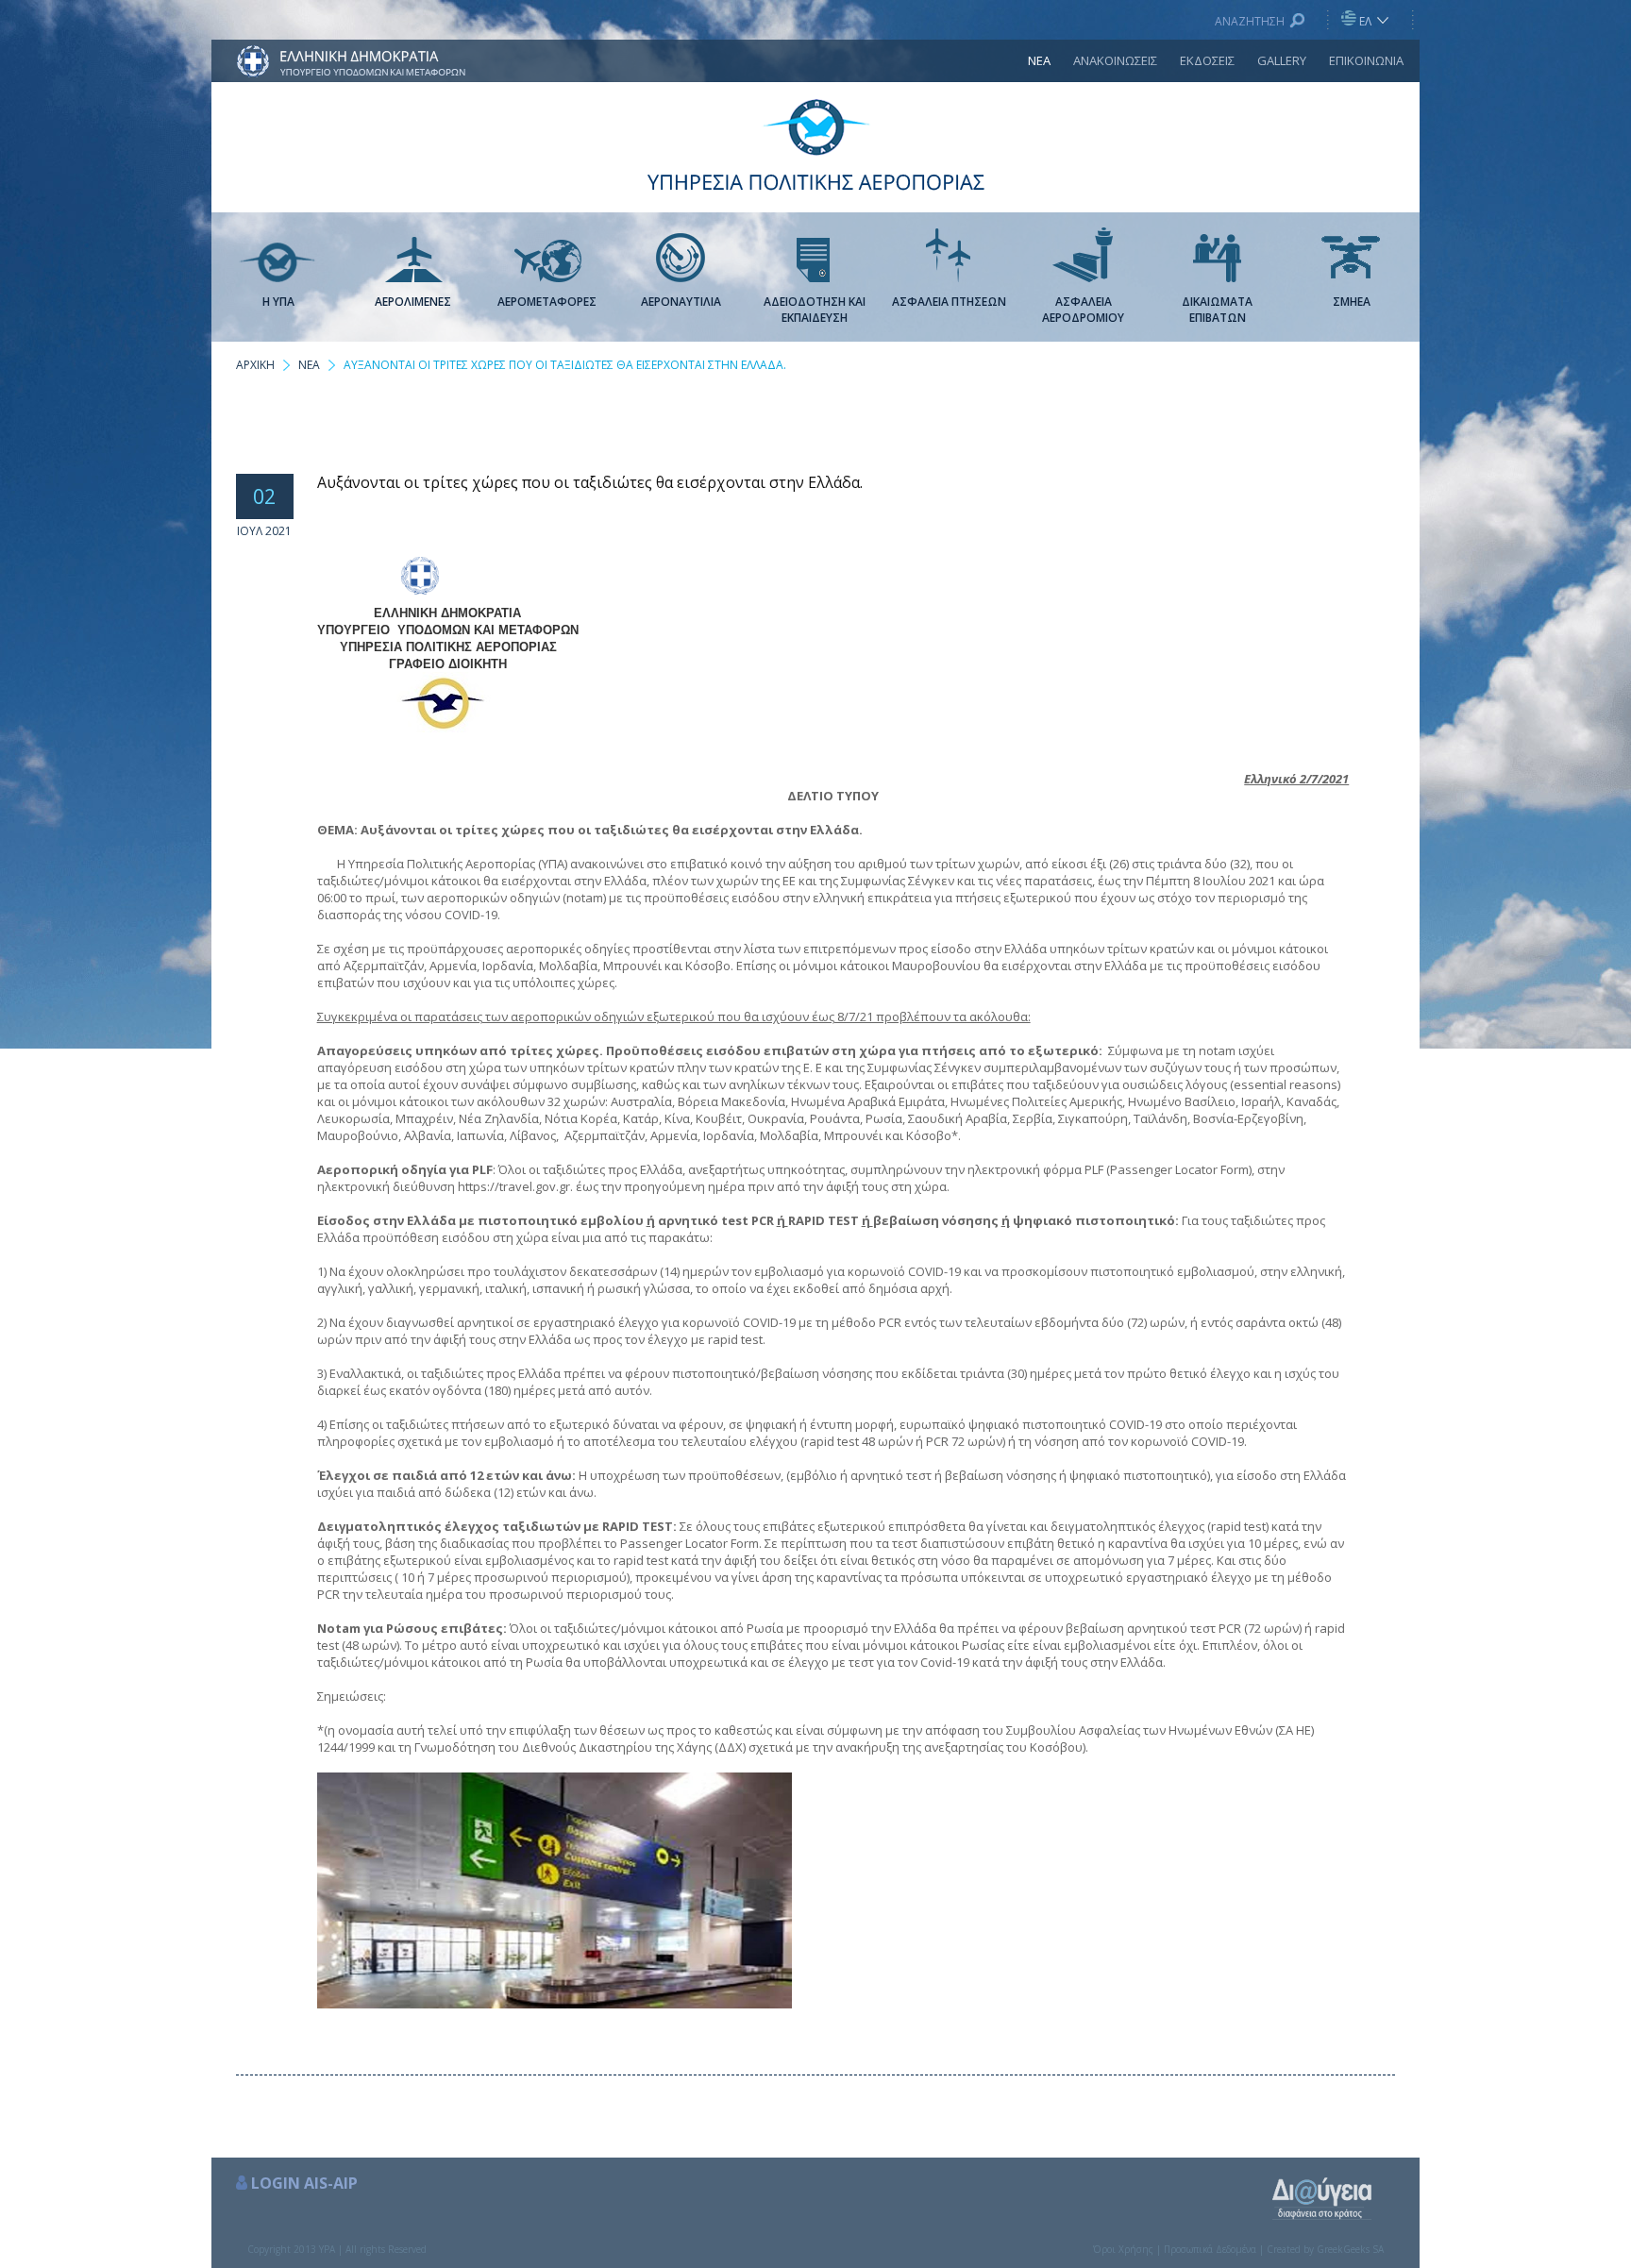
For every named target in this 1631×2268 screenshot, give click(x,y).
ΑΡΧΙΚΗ (255, 365)
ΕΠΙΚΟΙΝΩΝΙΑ (1366, 60)
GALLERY (1282, 60)
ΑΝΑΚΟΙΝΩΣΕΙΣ (1115, 60)
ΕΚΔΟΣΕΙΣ (1207, 60)
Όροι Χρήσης (1123, 2249)
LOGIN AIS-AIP (304, 2183)
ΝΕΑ (1039, 60)
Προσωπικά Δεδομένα (1210, 2249)
